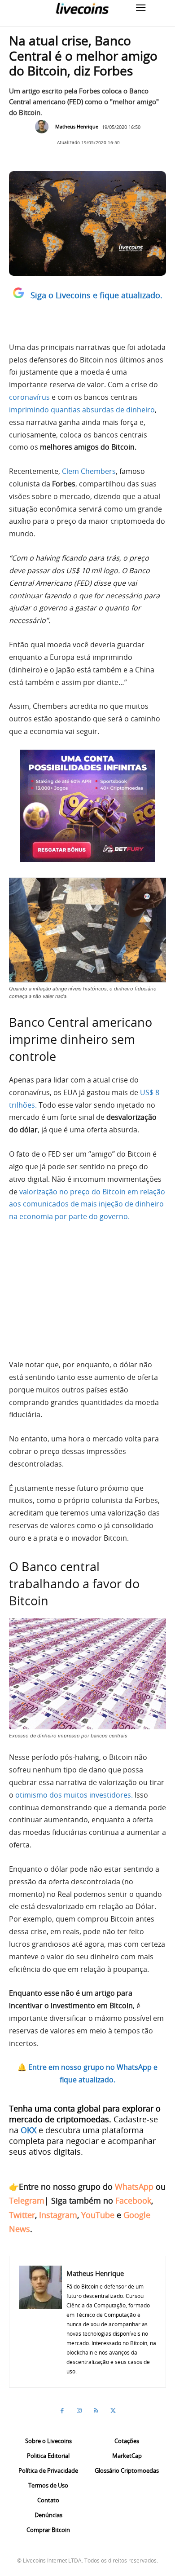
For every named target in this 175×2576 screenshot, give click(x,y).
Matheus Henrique (77, 126)
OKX (28, 2130)
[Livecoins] (82, 8)
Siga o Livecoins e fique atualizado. (96, 295)
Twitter (22, 2215)
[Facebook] (62, 2411)
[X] (113, 2411)
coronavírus (29, 397)
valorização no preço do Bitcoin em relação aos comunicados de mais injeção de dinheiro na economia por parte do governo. (87, 1204)
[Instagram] (79, 2411)
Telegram (27, 2200)
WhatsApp (134, 2187)
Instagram (58, 2215)
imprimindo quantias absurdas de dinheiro (82, 410)
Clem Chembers (89, 471)
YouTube (98, 2215)
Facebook (133, 2200)
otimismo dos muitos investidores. (74, 1795)
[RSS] (96, 2411)
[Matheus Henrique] (44, 127)
